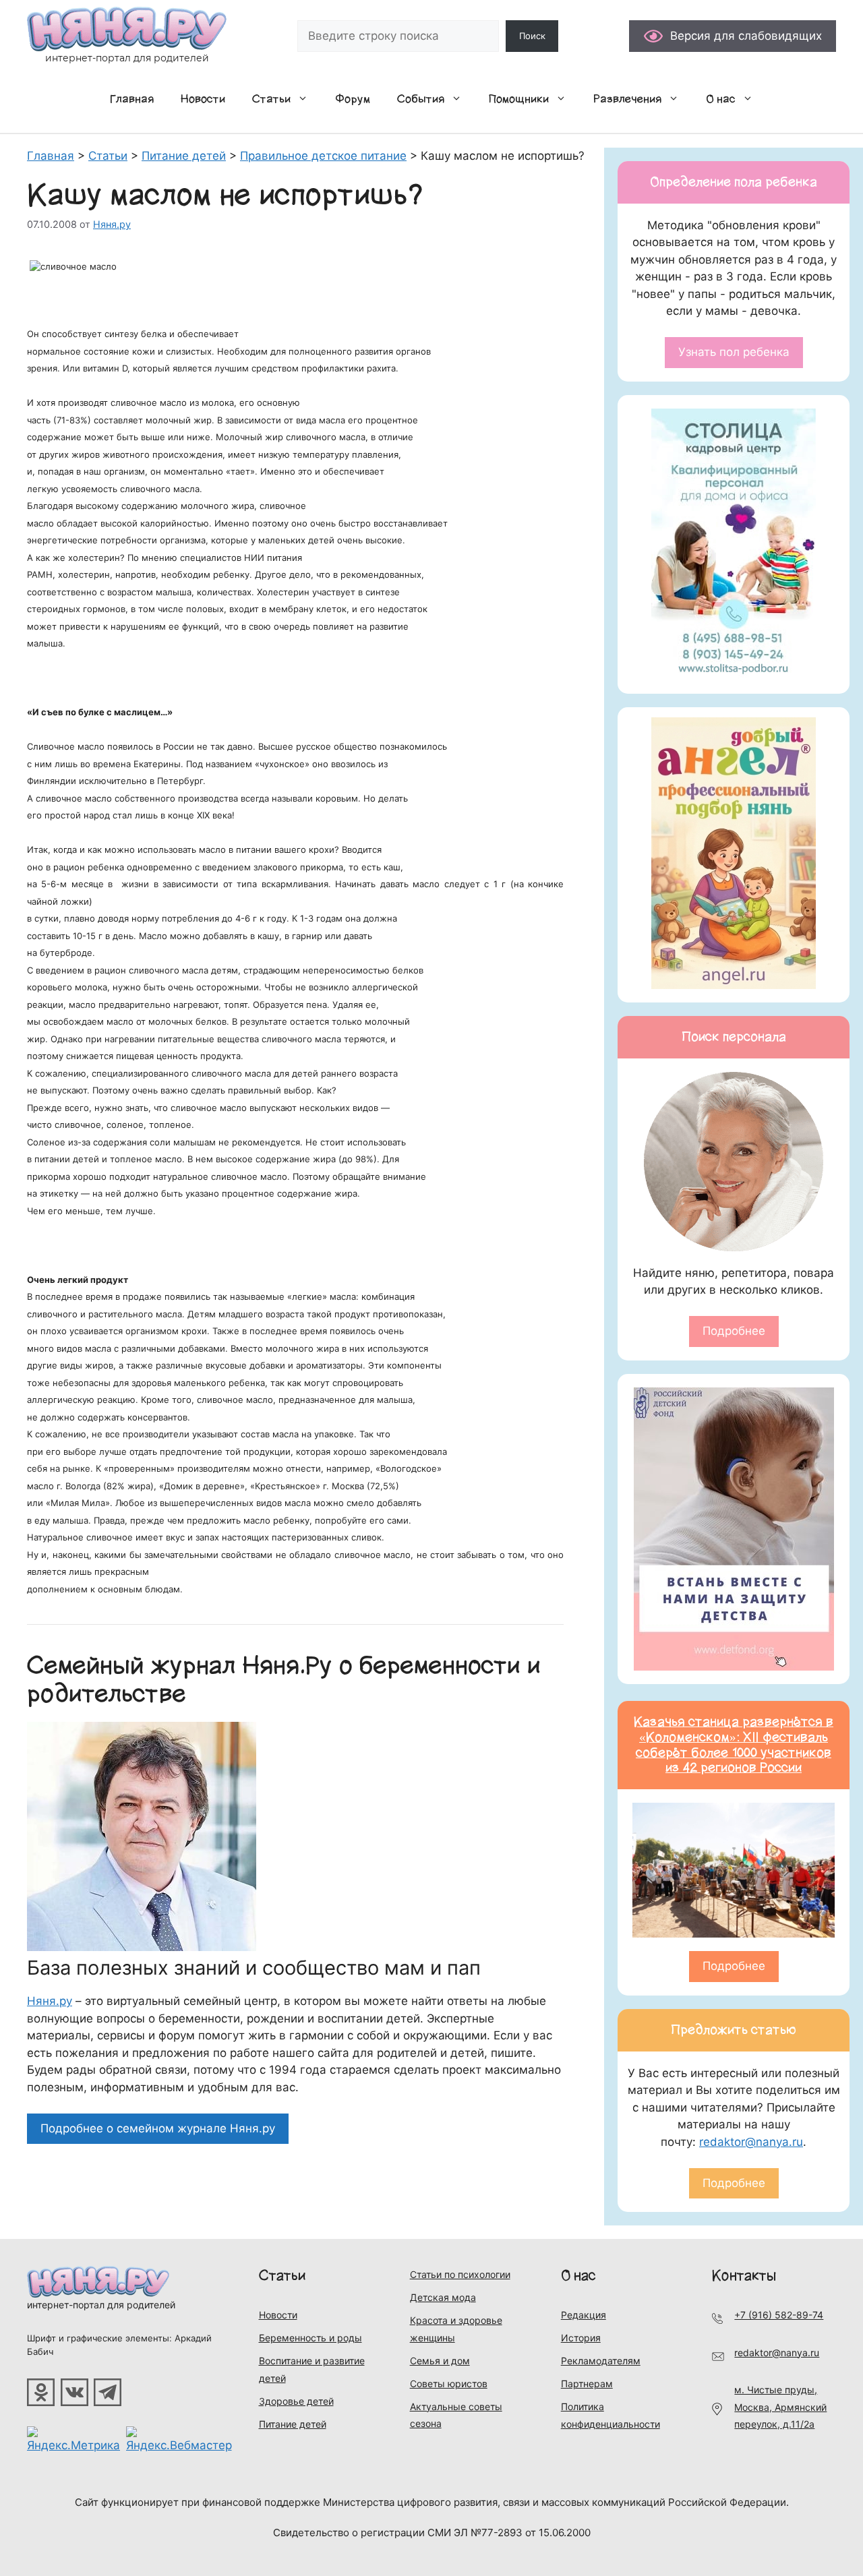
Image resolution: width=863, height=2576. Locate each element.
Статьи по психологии (460, 2274)
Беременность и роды (310, 2338)
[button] (306, 99)
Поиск (532, 36)
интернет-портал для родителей (101, 2305)
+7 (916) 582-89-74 (779, 2315)
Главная (132, 99)
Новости (203, 99)
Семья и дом (440, 2361)
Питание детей (293, 2424)
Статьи (271, 99)
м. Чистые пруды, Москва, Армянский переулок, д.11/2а (780, 2407)
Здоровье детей (296, 2401)
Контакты (744, 2276)
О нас (721, 99)
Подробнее (734, 1331)
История (581, 2338)
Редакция (584, 2315)
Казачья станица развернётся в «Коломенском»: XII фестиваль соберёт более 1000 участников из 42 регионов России (734, 1745)
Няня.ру (50, 2001)
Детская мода (443, 2297)
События (421, 99)
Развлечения (627, 99)
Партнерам (587, 2384)
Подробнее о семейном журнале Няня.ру (158, 2128)
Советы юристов (449, 2384)
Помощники (519, 99)
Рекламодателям (601, 2361)
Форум (353, 99)
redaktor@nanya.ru (751, 2142)
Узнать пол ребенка (734, 352)
